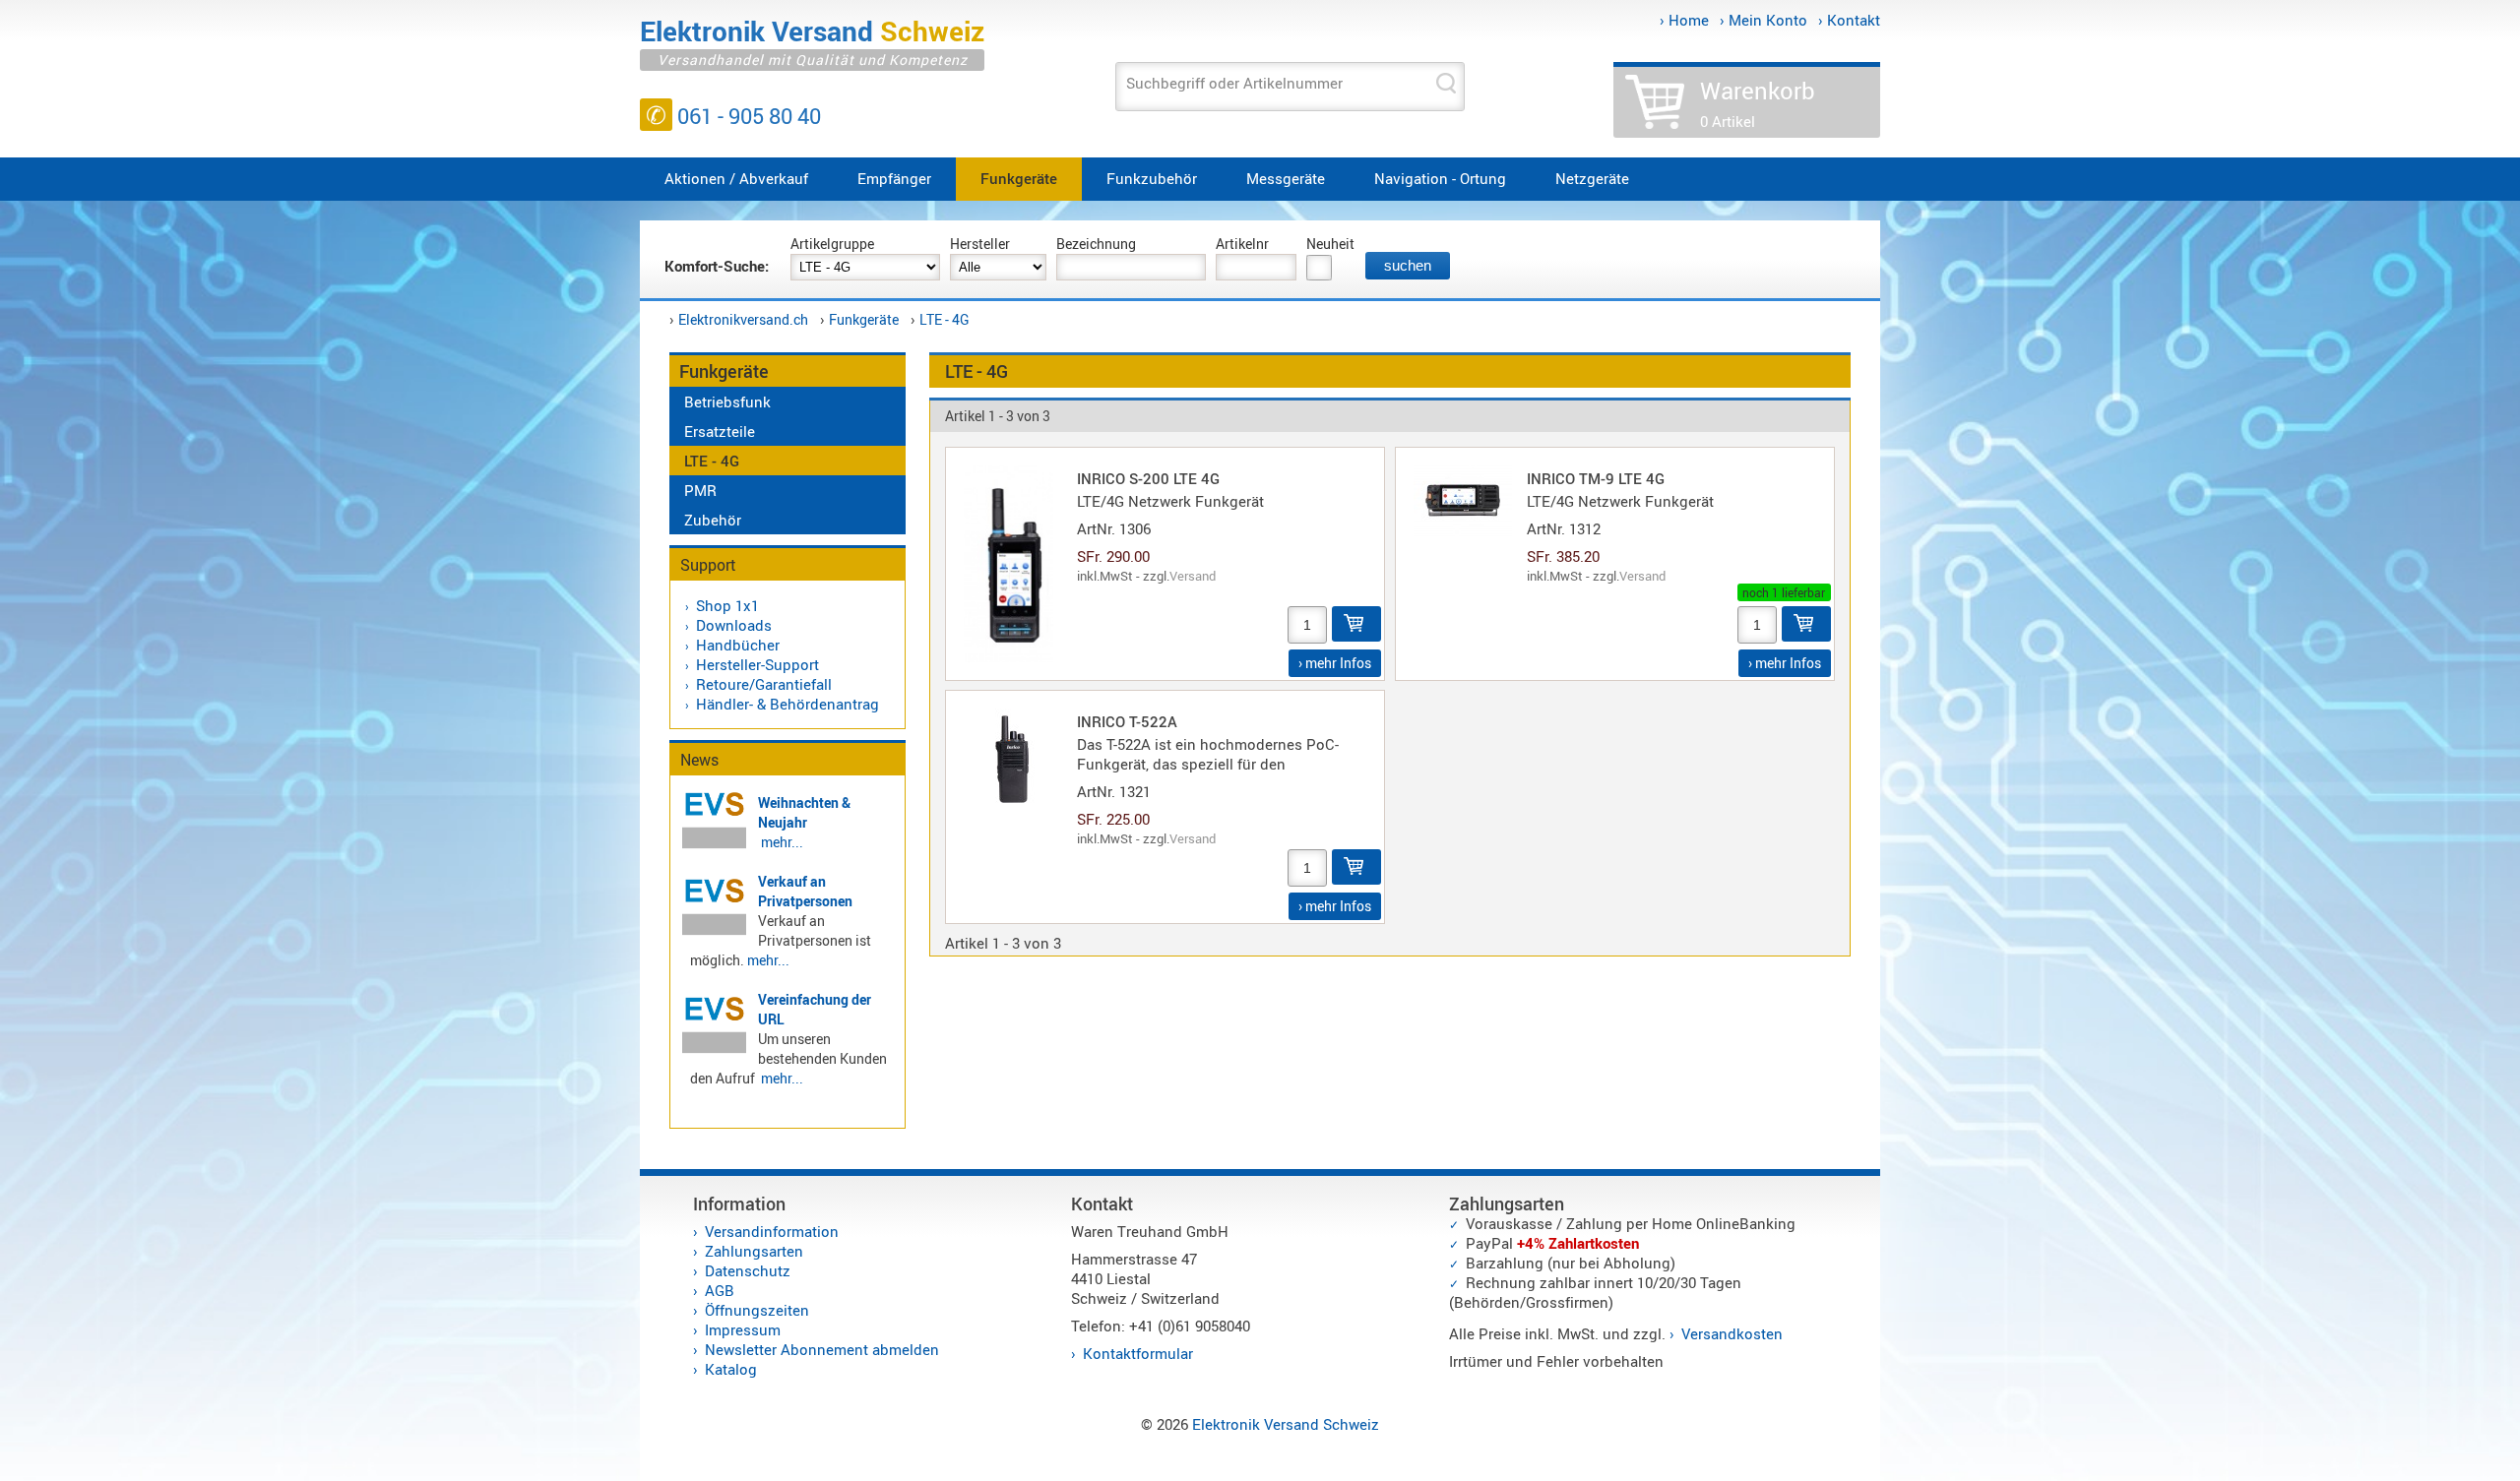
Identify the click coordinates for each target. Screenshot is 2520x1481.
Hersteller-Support (757, 664)
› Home (1684, 20)
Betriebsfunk (727, 401)
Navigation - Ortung (1440, 178)
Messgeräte (1286, 178)
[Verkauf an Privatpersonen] (714, 932)
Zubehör (713, 520)
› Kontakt (1849, 20)
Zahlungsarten (754, 1251)
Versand (1193, 576)
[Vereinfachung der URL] (714, 1050)
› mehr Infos (1335, 663)
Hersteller (980, 244)
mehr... (782, 842)
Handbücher (738, 645)
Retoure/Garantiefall (764, 684)
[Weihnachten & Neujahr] (714, 845)
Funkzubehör (1152, 178)
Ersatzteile (720, 431)
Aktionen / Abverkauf (736, 178)
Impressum (743, 1329)
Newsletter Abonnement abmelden (822, 1349)
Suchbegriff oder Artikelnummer (1234, 83)
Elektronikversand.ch (743, 319)
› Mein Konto (1764, 20)
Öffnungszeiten (757, 1310)
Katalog (731, 1369)
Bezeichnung (1096, 244)
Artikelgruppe (832, 244)
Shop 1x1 (727, 605)
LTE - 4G (945, 319)
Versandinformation (772, 1231)
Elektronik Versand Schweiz (1286, 1424)
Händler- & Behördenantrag (787, 704)
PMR (700, 490)
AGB (720, 1290)
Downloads (734, 625)
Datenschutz (748, 1270)
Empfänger (894, 178)
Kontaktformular (1138, 1353)
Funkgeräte (1019, 178)
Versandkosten (1732, 1333)
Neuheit (1330, 244)
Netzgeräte (1592, 178)
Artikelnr (1242, 244)
